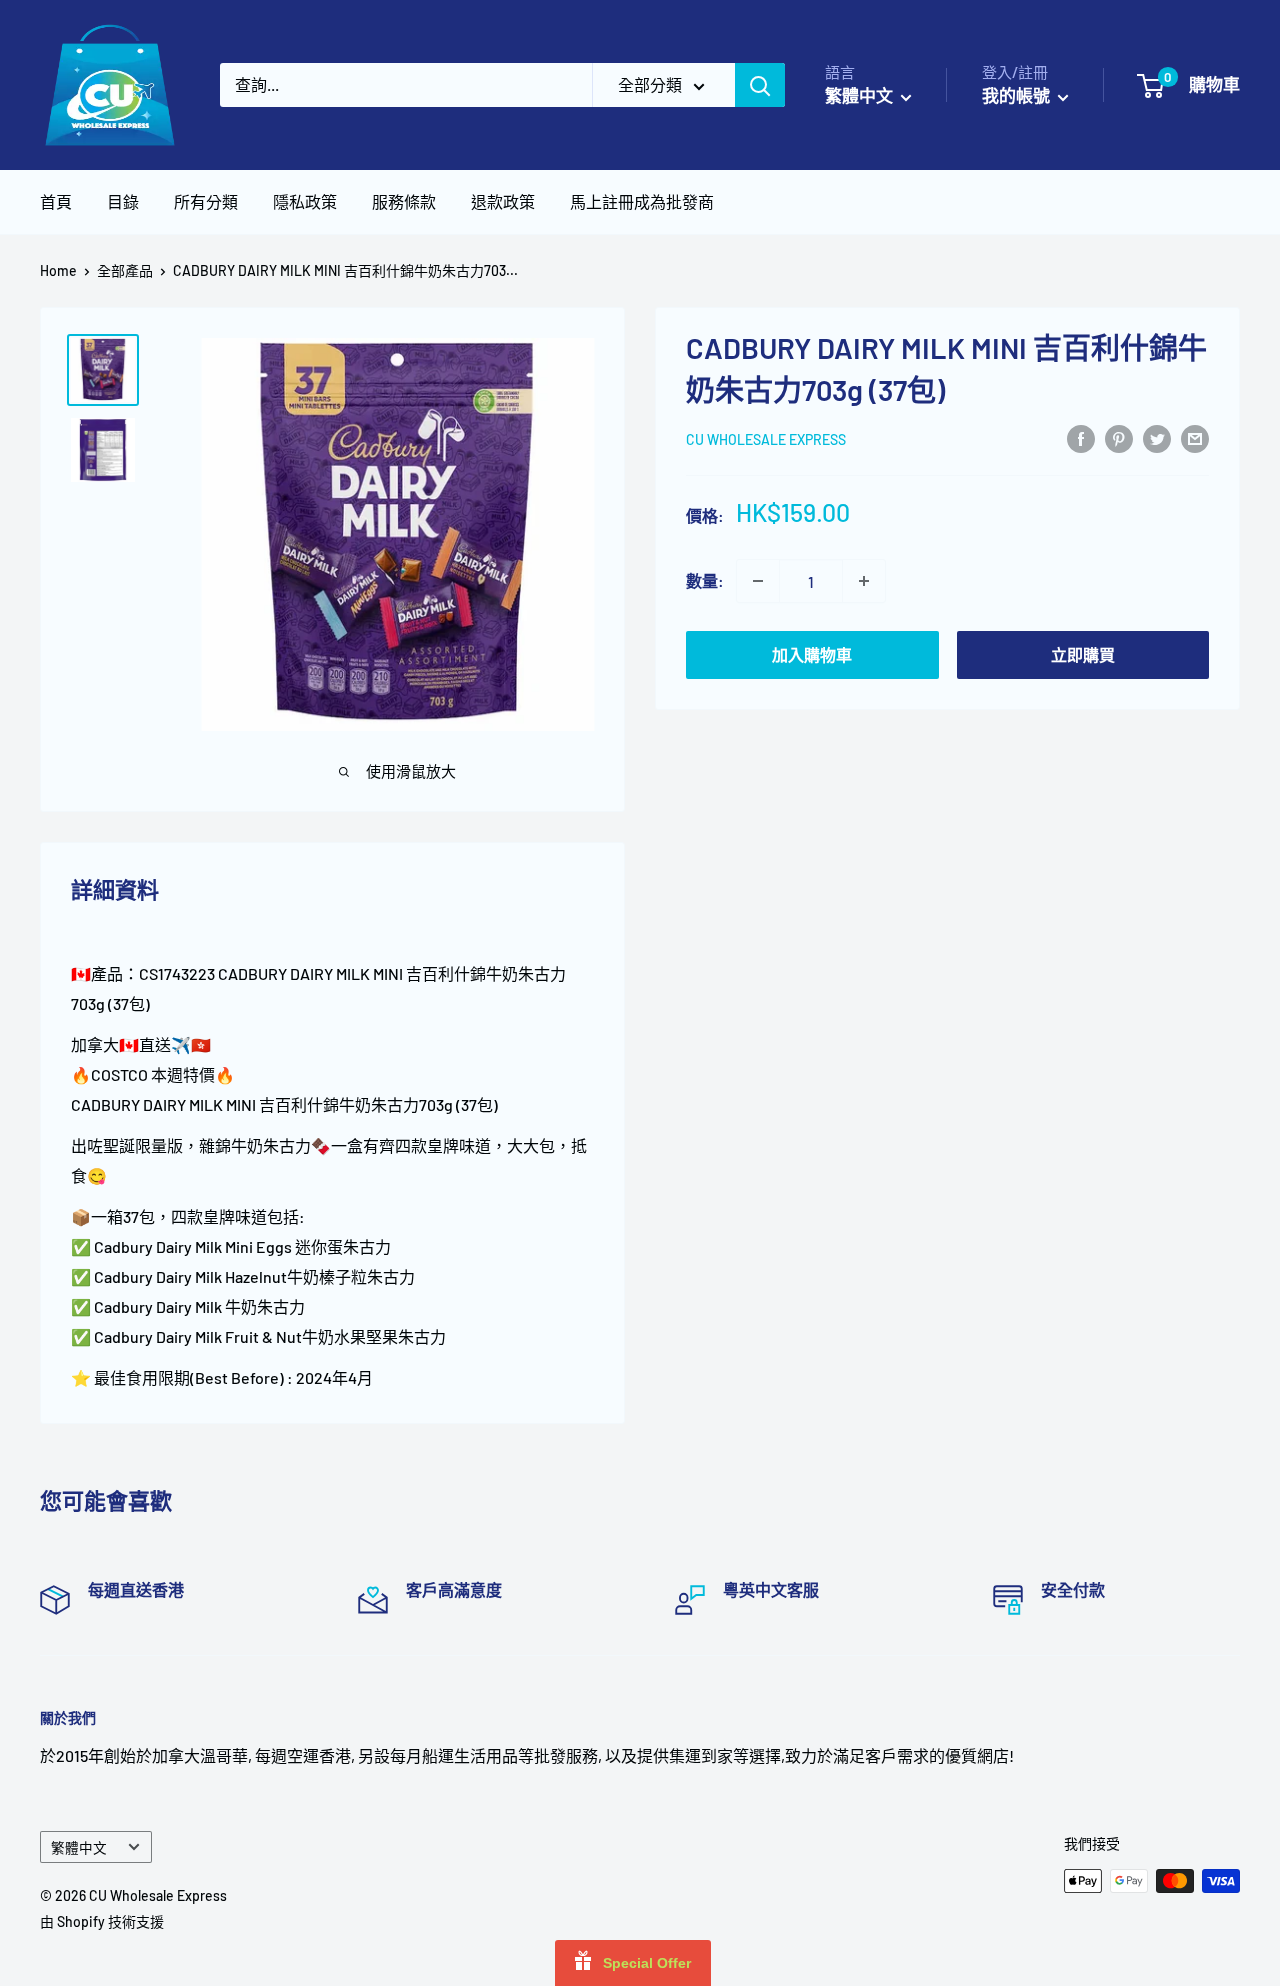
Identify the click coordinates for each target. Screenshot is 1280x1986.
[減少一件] (758, 581)
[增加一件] (864, 581)
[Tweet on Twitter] (1157, 437)
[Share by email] (1195, 437)
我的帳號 (1017, 95)
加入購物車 (812, 654)
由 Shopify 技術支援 (102, 1921)
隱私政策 (305, 201)
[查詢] (760, 85)
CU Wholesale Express (766, 439)
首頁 (56, 201)
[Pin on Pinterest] (1119, 437)
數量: (705, 580)
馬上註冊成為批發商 (642, 201)
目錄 (123, 201)
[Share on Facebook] (1081, 437)
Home (58, 270)
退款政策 (503, 201)
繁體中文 (79, 1847)
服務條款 (404, 201)
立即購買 (1083, 654)
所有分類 (206, 201)
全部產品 (125, 270)
